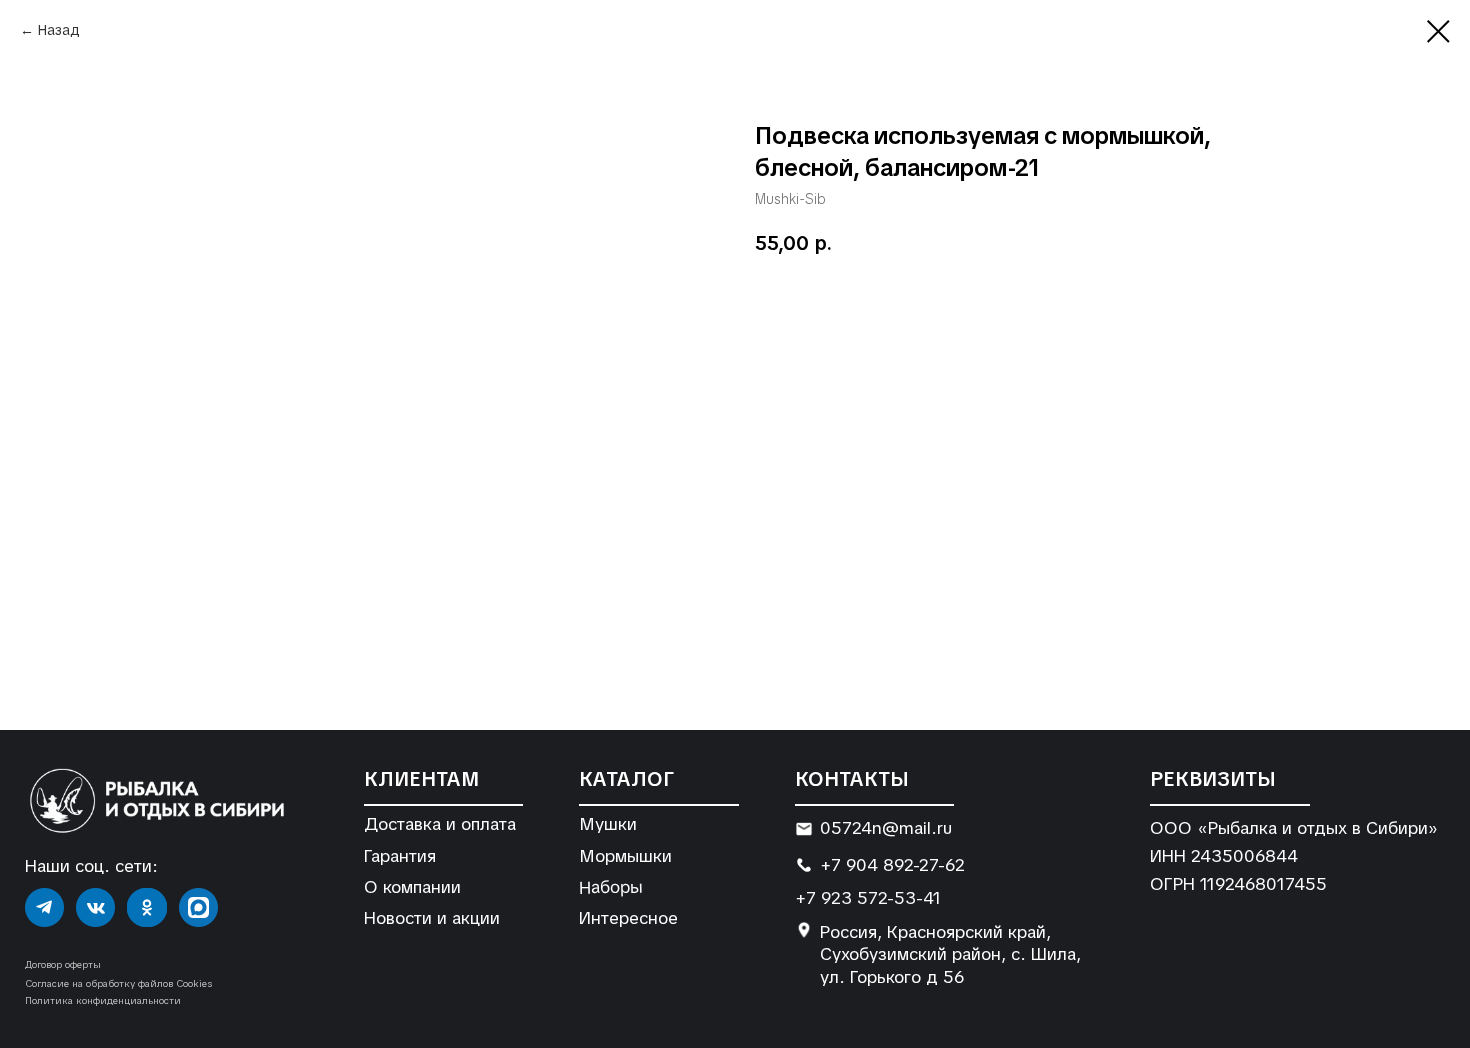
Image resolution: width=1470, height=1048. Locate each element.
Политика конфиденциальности (103, 1000)
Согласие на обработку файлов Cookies (118, 983)
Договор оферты (63, 964)
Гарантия (400, 856)
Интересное (628, 918)
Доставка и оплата (440, 824)
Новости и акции (432, 918)
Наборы (610, 886)
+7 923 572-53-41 (868, 898)
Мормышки (625, 856)
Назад (59, 30)
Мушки (608, 824)
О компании (412, 887)
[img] (44, 907)
